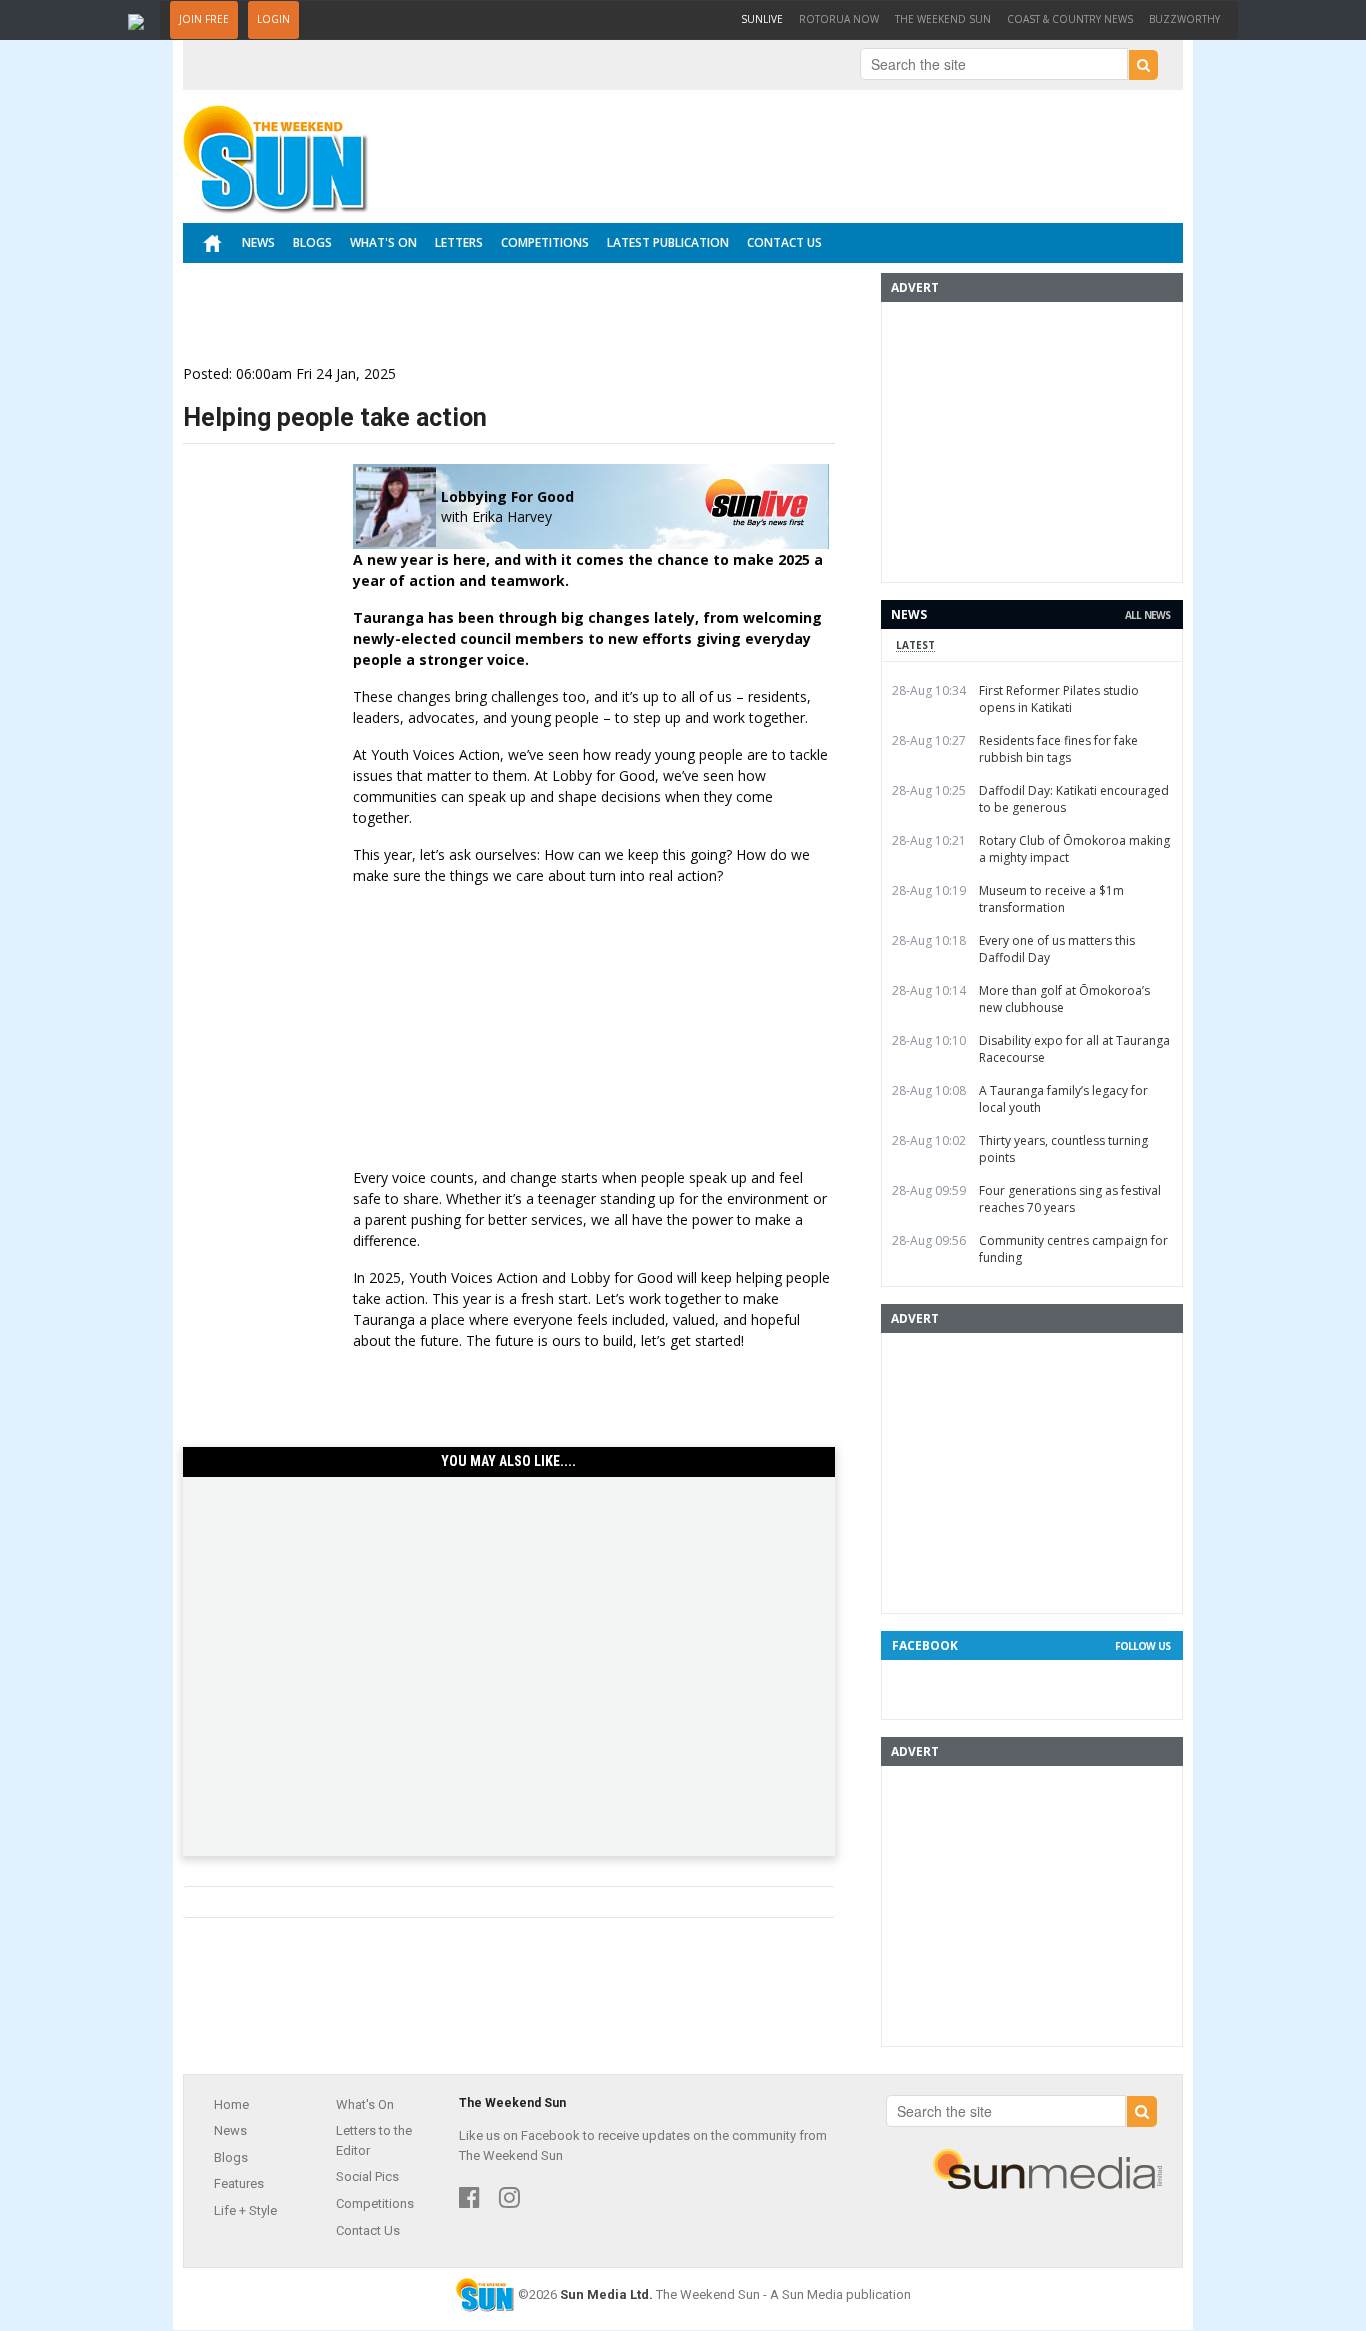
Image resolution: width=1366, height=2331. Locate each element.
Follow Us (1142, 1646)
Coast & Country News (1070, 19)
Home (231, 2104)
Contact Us (784, 242)
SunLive (766, 18)
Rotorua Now (839, 19)
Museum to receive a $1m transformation (1051, 899)
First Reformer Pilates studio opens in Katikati (1059, 699)
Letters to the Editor (374, 2140)
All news (1147, 615)
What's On (383, 242)
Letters (459, 242)
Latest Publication (668, 242)
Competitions (545, 242)
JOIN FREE (204, 19)
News (258, 242)
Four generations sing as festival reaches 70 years (1070, 1199)
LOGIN (273, 19)
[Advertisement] (509, 1651)
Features (239, 2183)
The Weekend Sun (943, 19)
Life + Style (245, 2210)
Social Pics (367, 2176)
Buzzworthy (1184, 19)
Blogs (312, 242)
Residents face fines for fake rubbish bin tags (1058, 749)
